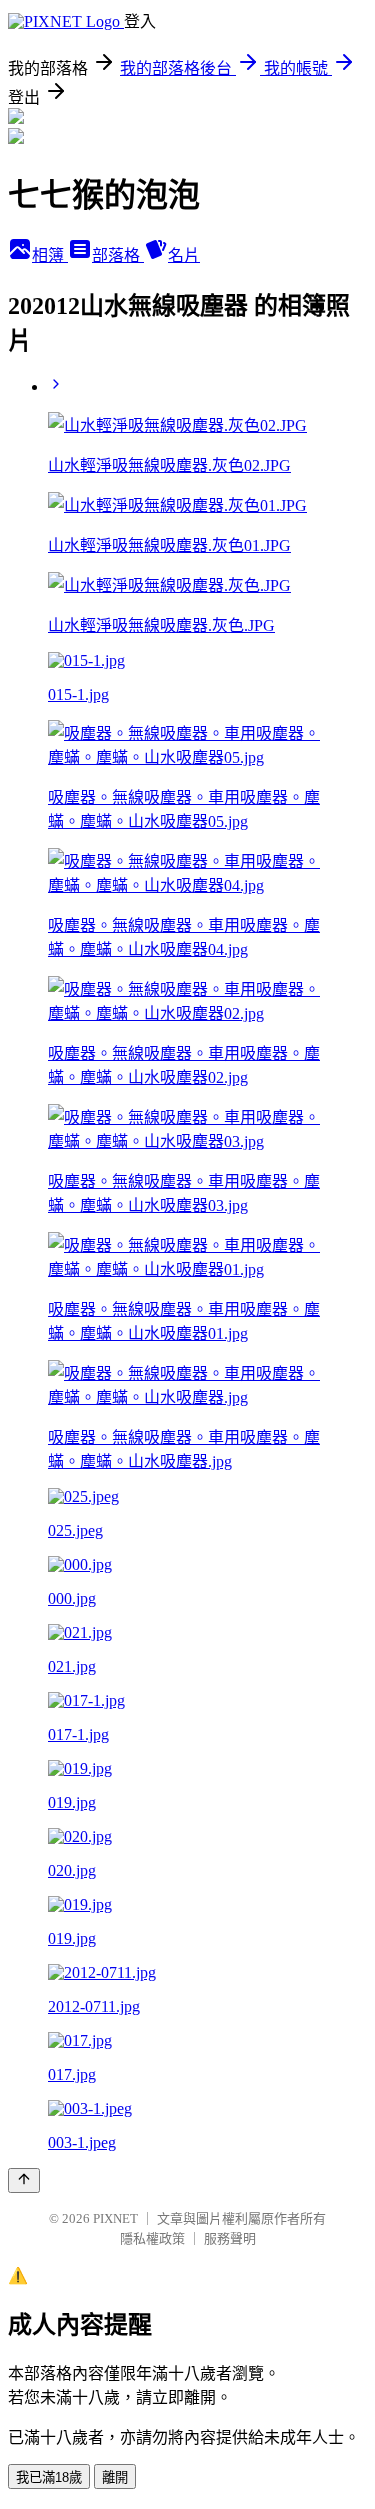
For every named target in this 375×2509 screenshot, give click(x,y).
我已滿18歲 (49, 2477)
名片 (184, 255)
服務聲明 (230, 2238)
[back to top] (24, 2180)
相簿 (50, 255)
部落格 (118, 255)
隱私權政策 (152, 2238)
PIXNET (115, 2218)
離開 (115, 2477)
